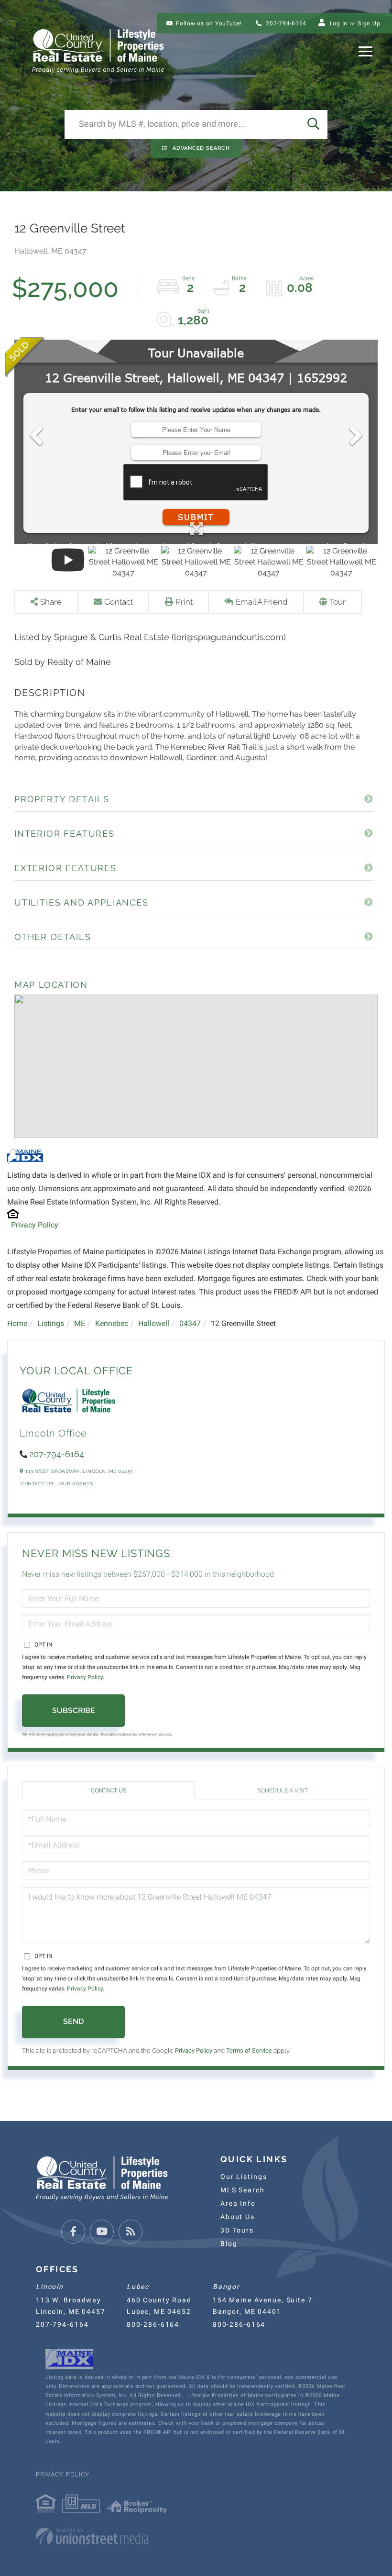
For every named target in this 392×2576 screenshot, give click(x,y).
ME (80, 1323)
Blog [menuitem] (229, 2244)
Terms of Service (249, 2051)
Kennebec (112, 1323)
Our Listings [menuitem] (244, 2177)
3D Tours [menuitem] (237, 2230)
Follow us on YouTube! (209, 23)
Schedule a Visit (283, 1791)
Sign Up (369, 23)
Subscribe (74, 1710)
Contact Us (37, 1484)
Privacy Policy (35, 1225)
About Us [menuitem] (238, 2217)
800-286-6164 (153, 2324)
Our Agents (76, 1484)
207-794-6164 (285, 23)
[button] (313, 124)
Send (73, 2021)
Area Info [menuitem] (238, 2203)
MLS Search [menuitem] (243, 2190)
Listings (51, 1323)
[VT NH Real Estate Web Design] (196, 2536)
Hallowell (154, 1323)
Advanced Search (201, 148)
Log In (339, 23)
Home (17, 1323)
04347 (190, 1323)
